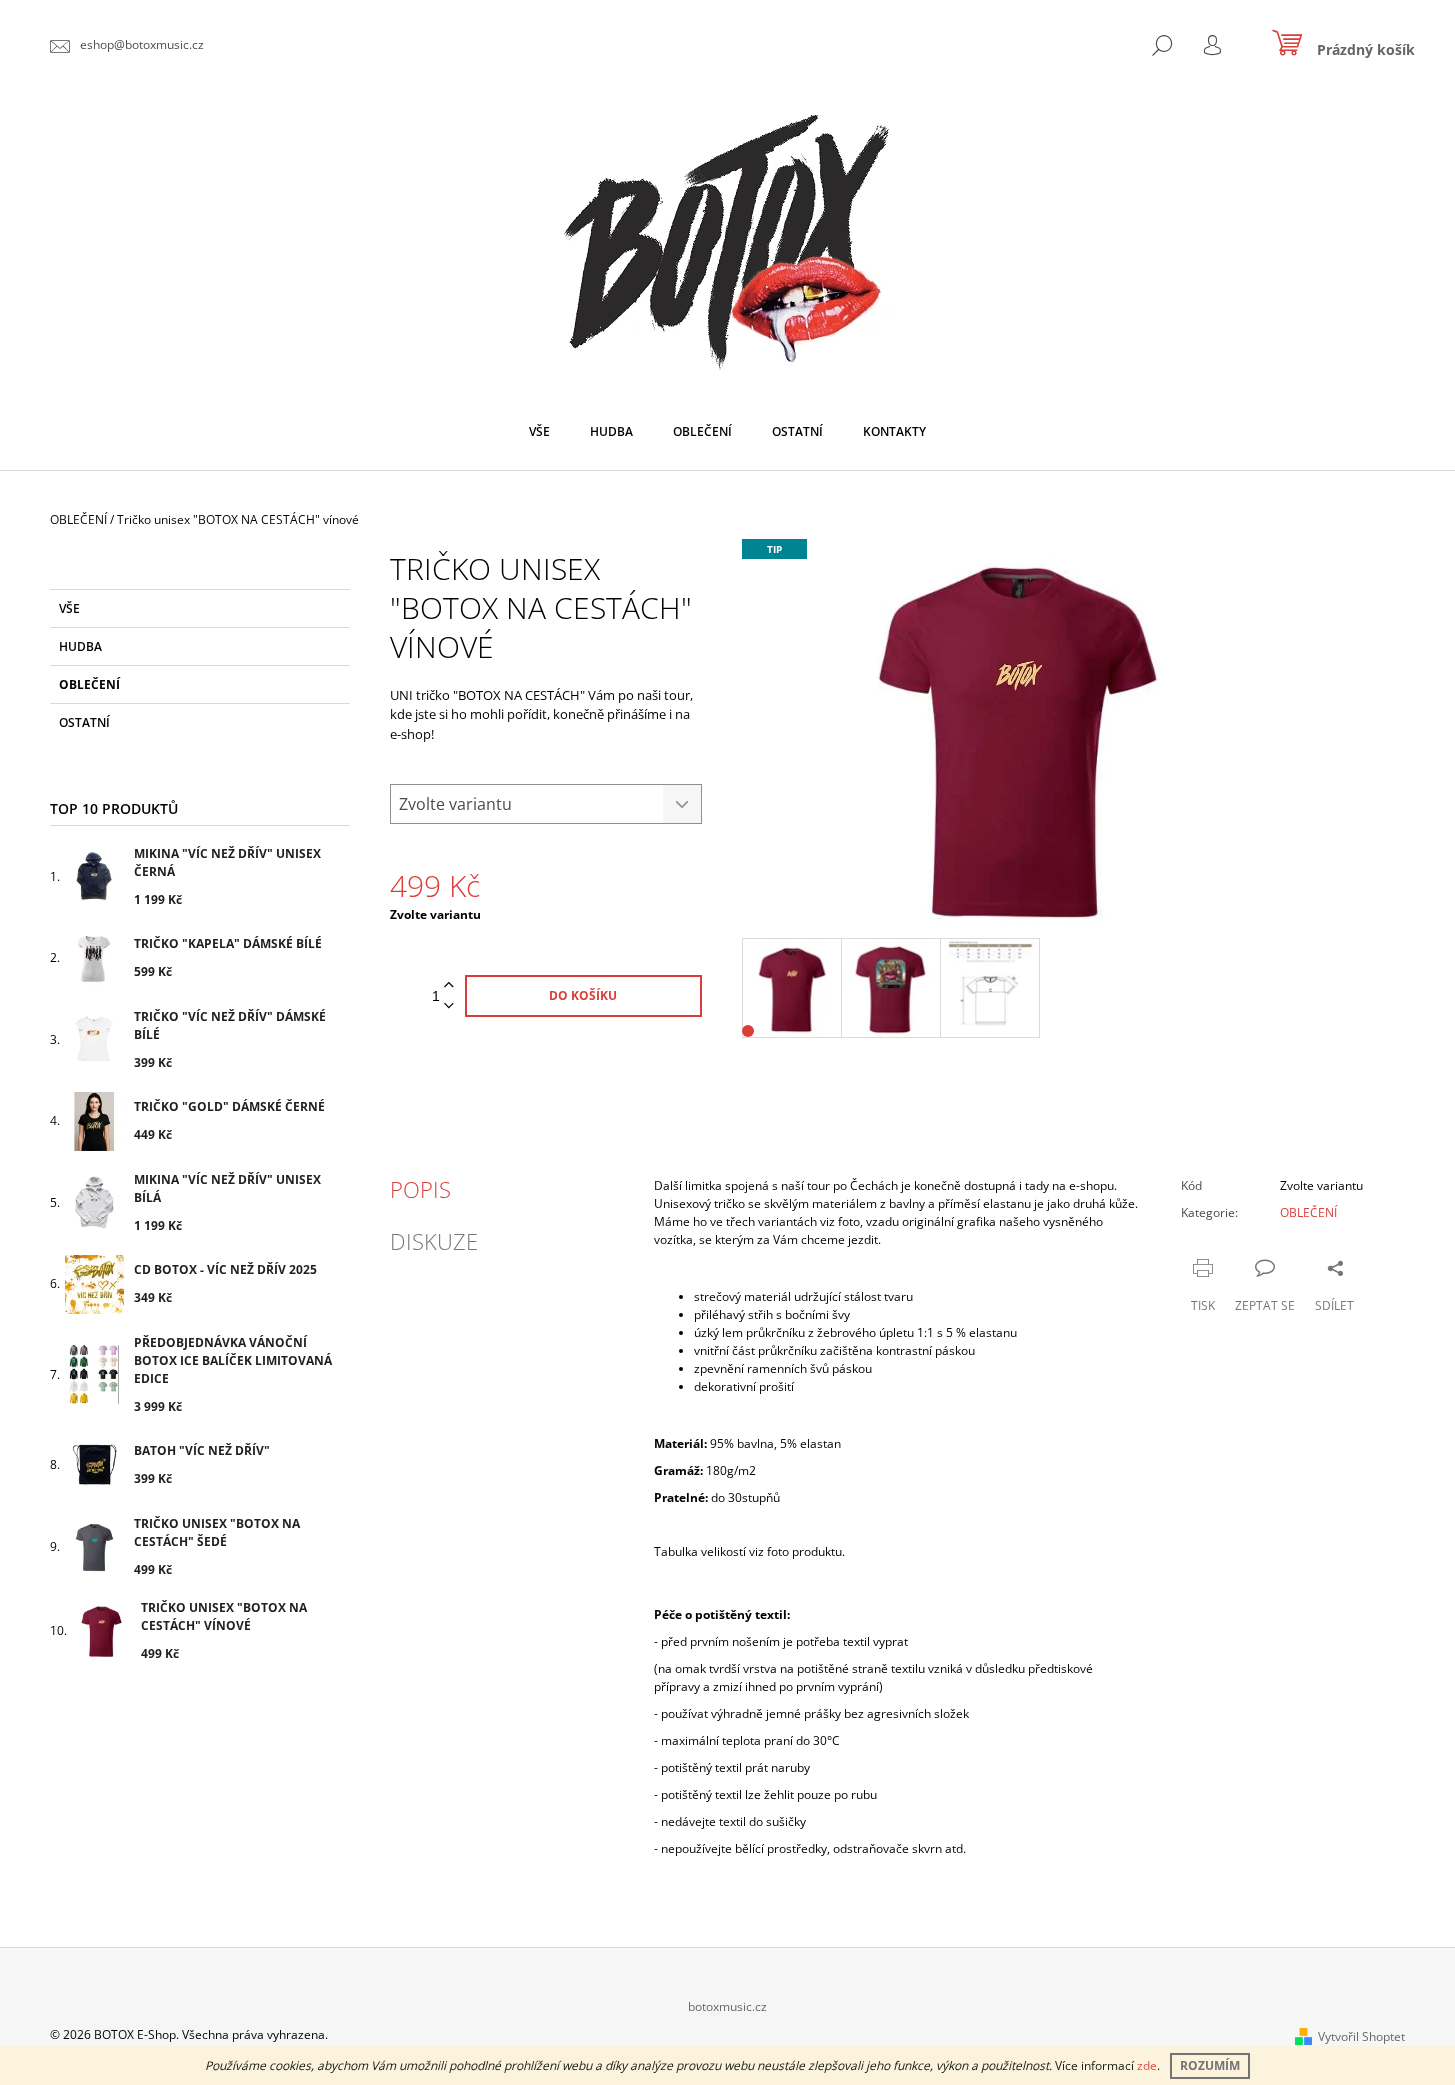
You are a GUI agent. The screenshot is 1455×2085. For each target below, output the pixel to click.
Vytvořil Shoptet (1361, 2036)
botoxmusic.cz (727, 2006)
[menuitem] (539, 432)
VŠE (69, 608)
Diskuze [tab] (434, 1241)
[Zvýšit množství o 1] (449, 985)
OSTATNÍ (84, 722)
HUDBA (80, 646)
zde (1147, 2065)
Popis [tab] (420, 1189)
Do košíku (583, 995)
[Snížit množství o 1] (449, 1006)
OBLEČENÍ (89, 684)
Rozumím (1210, 2065)
